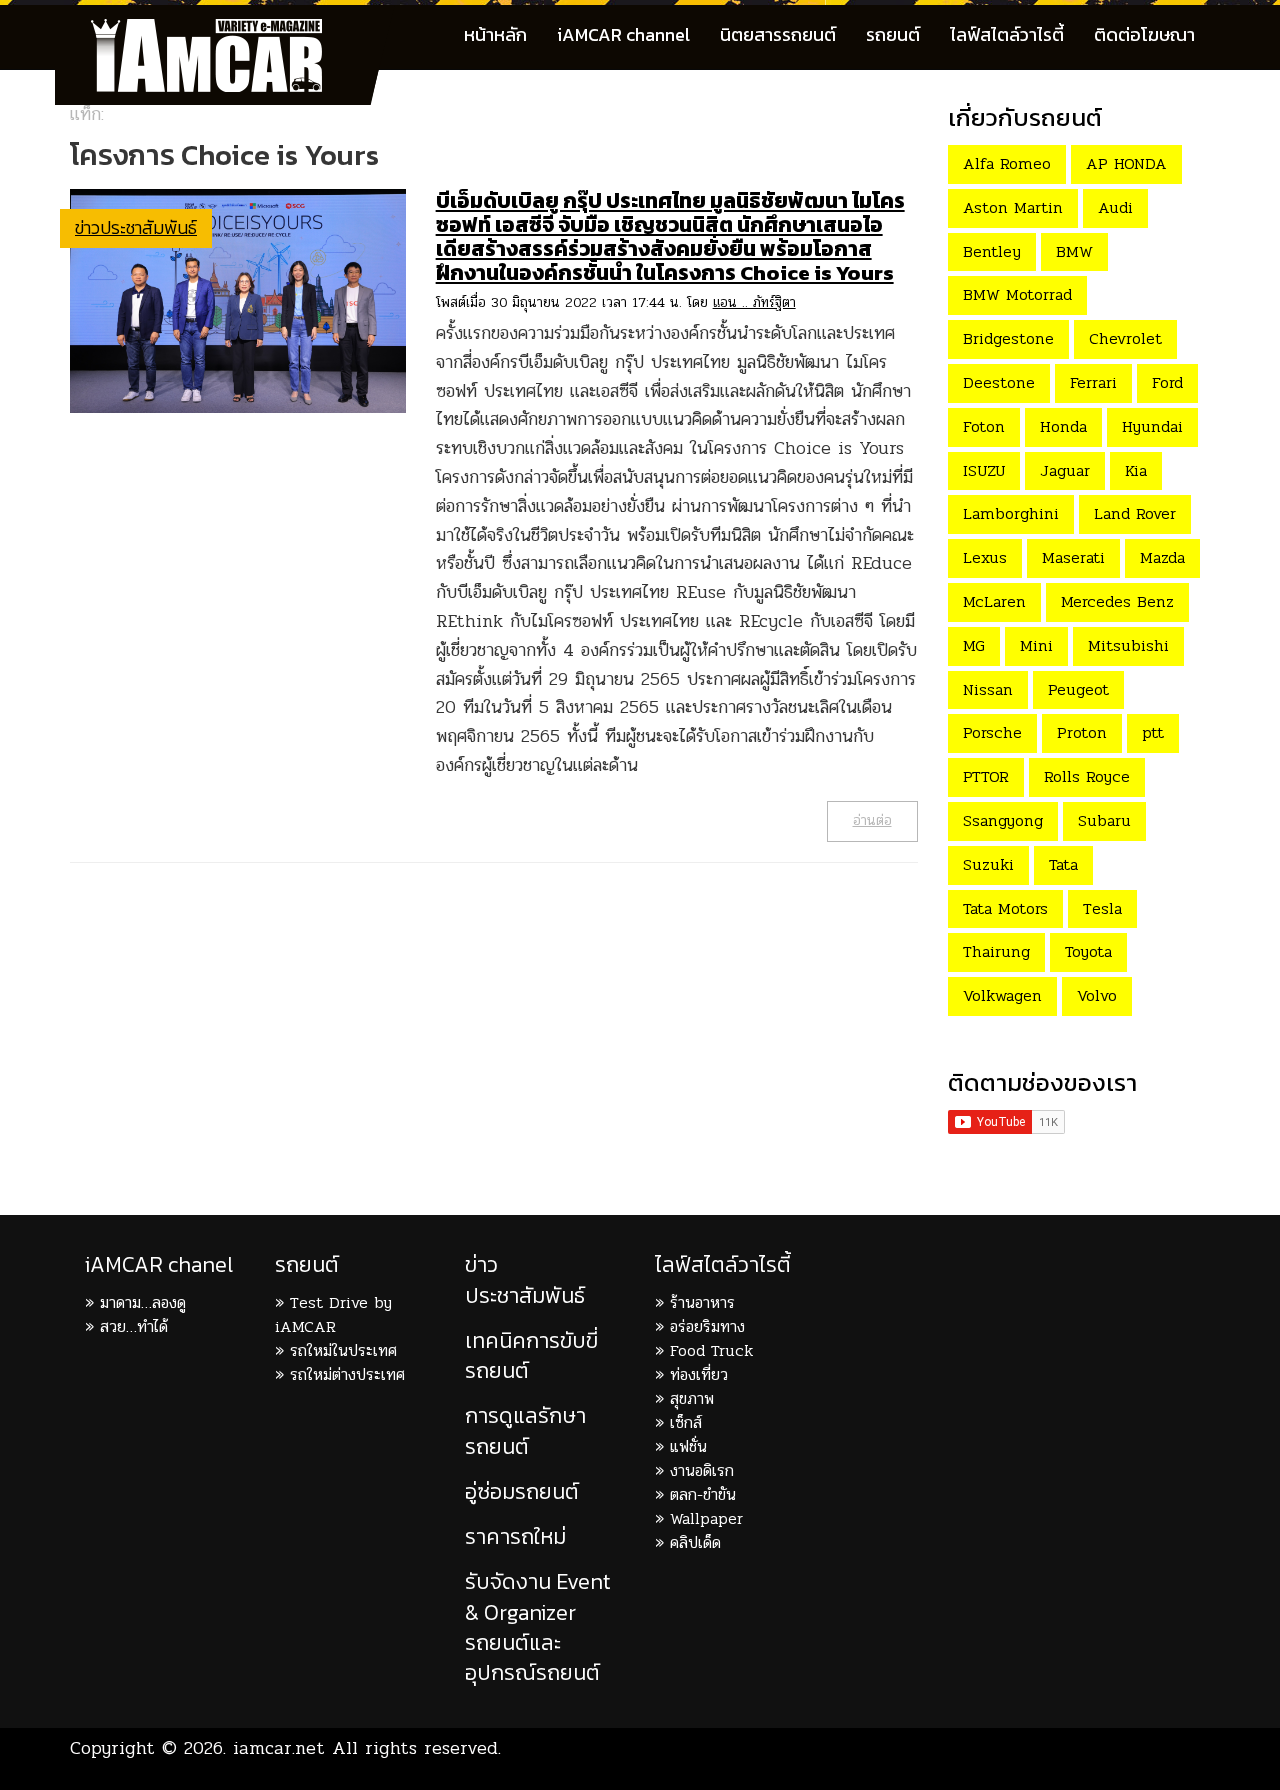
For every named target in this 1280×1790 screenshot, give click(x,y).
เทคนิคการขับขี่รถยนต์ (531, 1355)
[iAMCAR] (225, 30)
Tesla (1102, 908)
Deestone (999, 382)
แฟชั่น (688, 1446)
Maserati (1073, 557)
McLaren (994, 601)
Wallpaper (706, 1518)
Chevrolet (1125, 338)
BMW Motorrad (1017, 294)
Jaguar (1065, 470)
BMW (1074, 251)
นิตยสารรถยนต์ (778, 34)
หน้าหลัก (495, 34)
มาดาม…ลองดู (143, 1302)
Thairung (996, 951)
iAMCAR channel (623, 34)
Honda (1063, 426)
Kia (1136, 470)
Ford (1167, 382)
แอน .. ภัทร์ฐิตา (754, 302)
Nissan (988, 689)
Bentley (992, 251)
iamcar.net (279, 1748)
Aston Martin (1013, 207)
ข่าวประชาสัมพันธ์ (136, 227)
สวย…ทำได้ (134, 1326)
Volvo (1097, 995)
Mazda (1162, 557)
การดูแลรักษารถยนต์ (525, 1430)
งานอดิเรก (702, 1470)
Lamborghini (1011, 513)
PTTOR (986, 776)
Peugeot (1078, 689)
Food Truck (711, 1350)
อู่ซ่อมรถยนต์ (522, 1491)
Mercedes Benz (1117, 601)
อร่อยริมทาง (707, 1326)
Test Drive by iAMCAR (333, 1314)
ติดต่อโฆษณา (1144, 34)
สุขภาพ (692, 1398)
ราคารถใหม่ (515, 1536)
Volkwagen (1002, 995)
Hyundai (1152, 426)
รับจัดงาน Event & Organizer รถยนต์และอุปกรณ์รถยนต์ (538, 1627)
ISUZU (984, 470)
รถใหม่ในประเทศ (343, 1350)
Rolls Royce (1087, 776)
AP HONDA (1126, 163)
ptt (1153, 732)
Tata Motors (1005, 908)
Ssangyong (1003, 820)
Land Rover (1135, 513)
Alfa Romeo (1007, 163)
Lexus (985, 557)
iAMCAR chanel (159, 1264)
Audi (1115, 207)
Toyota (1088, 951)
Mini (1036, 645)
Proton (1082, 732)
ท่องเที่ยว (699, 1374)
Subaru (1104, 820)
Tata (1063, 864)
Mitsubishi (1128, 645)
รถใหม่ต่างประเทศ (347, 1374)
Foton (984, 426)
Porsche (992, 732)
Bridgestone (1008, 338)
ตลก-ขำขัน (703, 1494)
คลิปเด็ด (695, 1542)
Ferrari (1093, 382)
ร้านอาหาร (702, 1302)
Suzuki (988, 864)
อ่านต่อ (872, 820)
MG (974, 645)
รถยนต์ (893, 34)
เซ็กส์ (686, 1422)
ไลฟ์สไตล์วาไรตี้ (1007, 34)
